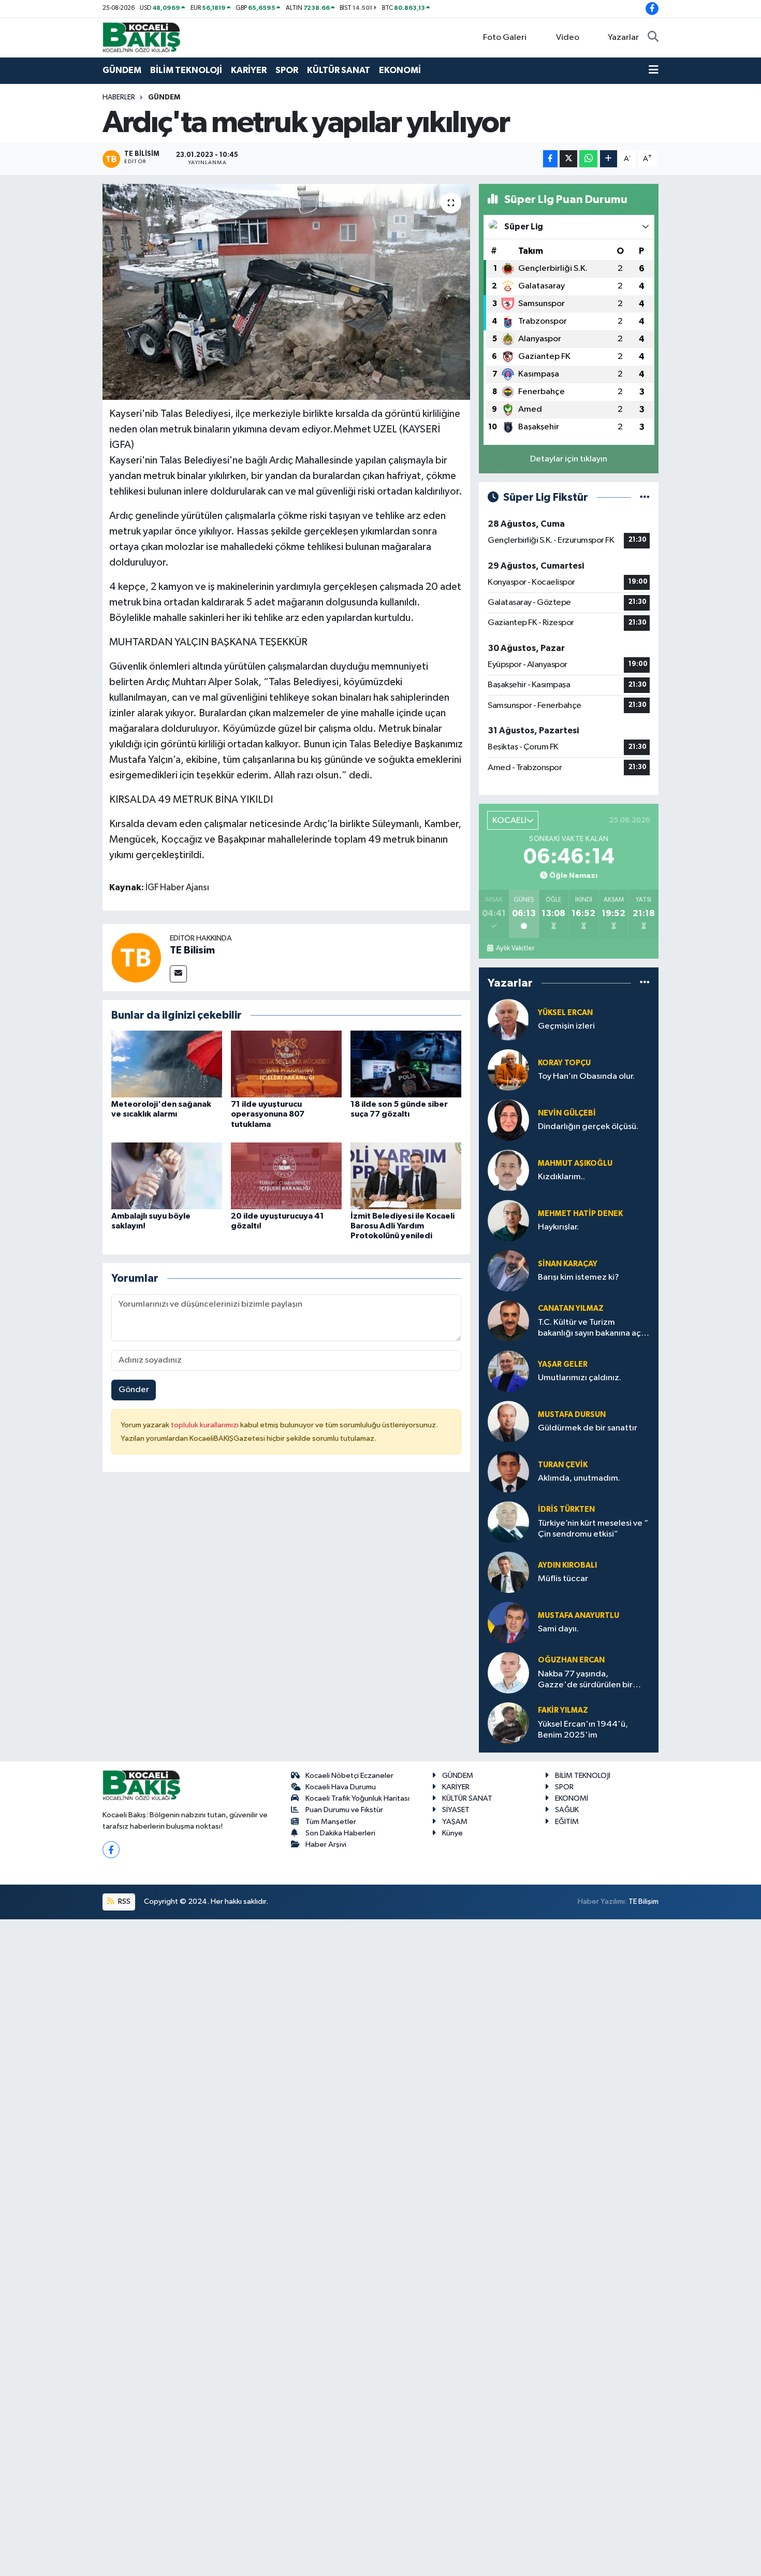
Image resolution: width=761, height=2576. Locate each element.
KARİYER (249, 70)
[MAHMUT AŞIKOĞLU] (508, 1170)
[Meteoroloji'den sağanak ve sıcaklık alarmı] (167, 1064)
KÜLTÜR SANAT (339, 70)
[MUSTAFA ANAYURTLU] (508, 1622)
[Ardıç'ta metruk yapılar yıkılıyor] (287, 292)
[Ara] (653, 38)
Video (568, 38)
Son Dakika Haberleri (340, 1833)
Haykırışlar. (558, 1227)
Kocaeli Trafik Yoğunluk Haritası (357, 1798)
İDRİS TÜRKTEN (566, 1509)
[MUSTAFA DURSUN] (508, 1421)
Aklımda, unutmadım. (579, 1478)
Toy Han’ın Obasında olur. (586, 1076)
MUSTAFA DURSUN (572, 1415)
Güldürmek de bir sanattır (588, 1428)
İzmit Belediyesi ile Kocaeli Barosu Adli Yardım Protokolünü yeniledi (403, 1226)
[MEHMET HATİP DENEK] (508, 1220)
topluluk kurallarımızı (206, 1425)
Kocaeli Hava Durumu (341, 1787)
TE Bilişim (643, 1901)
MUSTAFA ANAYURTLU (579, 1616)
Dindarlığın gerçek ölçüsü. (588, 1127)
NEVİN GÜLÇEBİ (567, 1113)
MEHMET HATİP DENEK (580, 1214)
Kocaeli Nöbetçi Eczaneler (349, 1776)
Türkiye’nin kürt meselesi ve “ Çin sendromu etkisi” (593, 1529)
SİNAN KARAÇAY (568, 1264)
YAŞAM (455, 1822)
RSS (123, 1901)
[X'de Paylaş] (568, 159)
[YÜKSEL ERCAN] (508, 1019)
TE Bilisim (192, 950)
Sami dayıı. (558, 1629)
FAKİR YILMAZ (563, 1710)
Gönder (134, 1390)
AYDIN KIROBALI (567, 1565)
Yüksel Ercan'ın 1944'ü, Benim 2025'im (583, 1730)
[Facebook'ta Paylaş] (550, 159)
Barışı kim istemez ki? (579, 1277)
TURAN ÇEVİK (563, 1465)
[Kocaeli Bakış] (141, 37)
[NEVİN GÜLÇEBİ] (508, 1120)
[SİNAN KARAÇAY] (508, 1271)
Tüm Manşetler (331, 1822)
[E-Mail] (178, 974)
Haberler (119, 97)
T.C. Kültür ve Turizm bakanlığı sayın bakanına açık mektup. (592, 1329)
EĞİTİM (567, 1822)
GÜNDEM (122, 70)
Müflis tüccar (563, 1579)
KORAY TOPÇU (564, 1063)
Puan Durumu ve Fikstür (344, 1810)
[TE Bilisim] (136, 957)
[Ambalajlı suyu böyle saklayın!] (167, 1176)
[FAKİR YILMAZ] (508, 1723)
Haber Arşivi (326, 1844)
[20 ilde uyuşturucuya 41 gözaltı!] (286, 1176)
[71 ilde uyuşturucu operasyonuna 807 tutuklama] (286, 1064)
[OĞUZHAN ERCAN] (508, 1673)
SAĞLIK (567, 1810)
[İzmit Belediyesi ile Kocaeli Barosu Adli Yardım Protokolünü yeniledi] (406, 1176)
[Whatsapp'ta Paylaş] (588, 159)
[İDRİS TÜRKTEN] (508, 1522)
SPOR (287, 70)
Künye (452, 1833)
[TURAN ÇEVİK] (508, 1472)
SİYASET (456, 1810)
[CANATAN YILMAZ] (508, 1321)
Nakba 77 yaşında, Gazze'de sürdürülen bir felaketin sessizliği (585, 1680)
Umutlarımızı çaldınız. (580, 1378)
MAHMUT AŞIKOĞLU (575, 1163)
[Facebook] (111, 1850)
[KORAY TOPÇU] (508, 1070)
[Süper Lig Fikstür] (645, 497)
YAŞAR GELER (563, 1364)
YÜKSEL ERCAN (565, 1013)
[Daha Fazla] (609, 159)
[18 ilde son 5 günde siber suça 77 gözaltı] (406, 1064)
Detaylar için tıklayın (569, 459)
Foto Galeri (505, 38)
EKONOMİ (400, 70)
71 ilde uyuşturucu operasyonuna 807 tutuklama (268, 1114)
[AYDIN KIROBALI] (508, 1572)
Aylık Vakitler (515, 948)
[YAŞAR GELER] (508, 1371)
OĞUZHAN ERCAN (571, 1660)
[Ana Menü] (654, 70)
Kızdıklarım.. (561, 1177)
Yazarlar (623, 38)
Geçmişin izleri (566, 1026)
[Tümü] (645, 983)
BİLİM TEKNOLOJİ (186, 70)
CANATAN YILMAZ (571, 1308)
